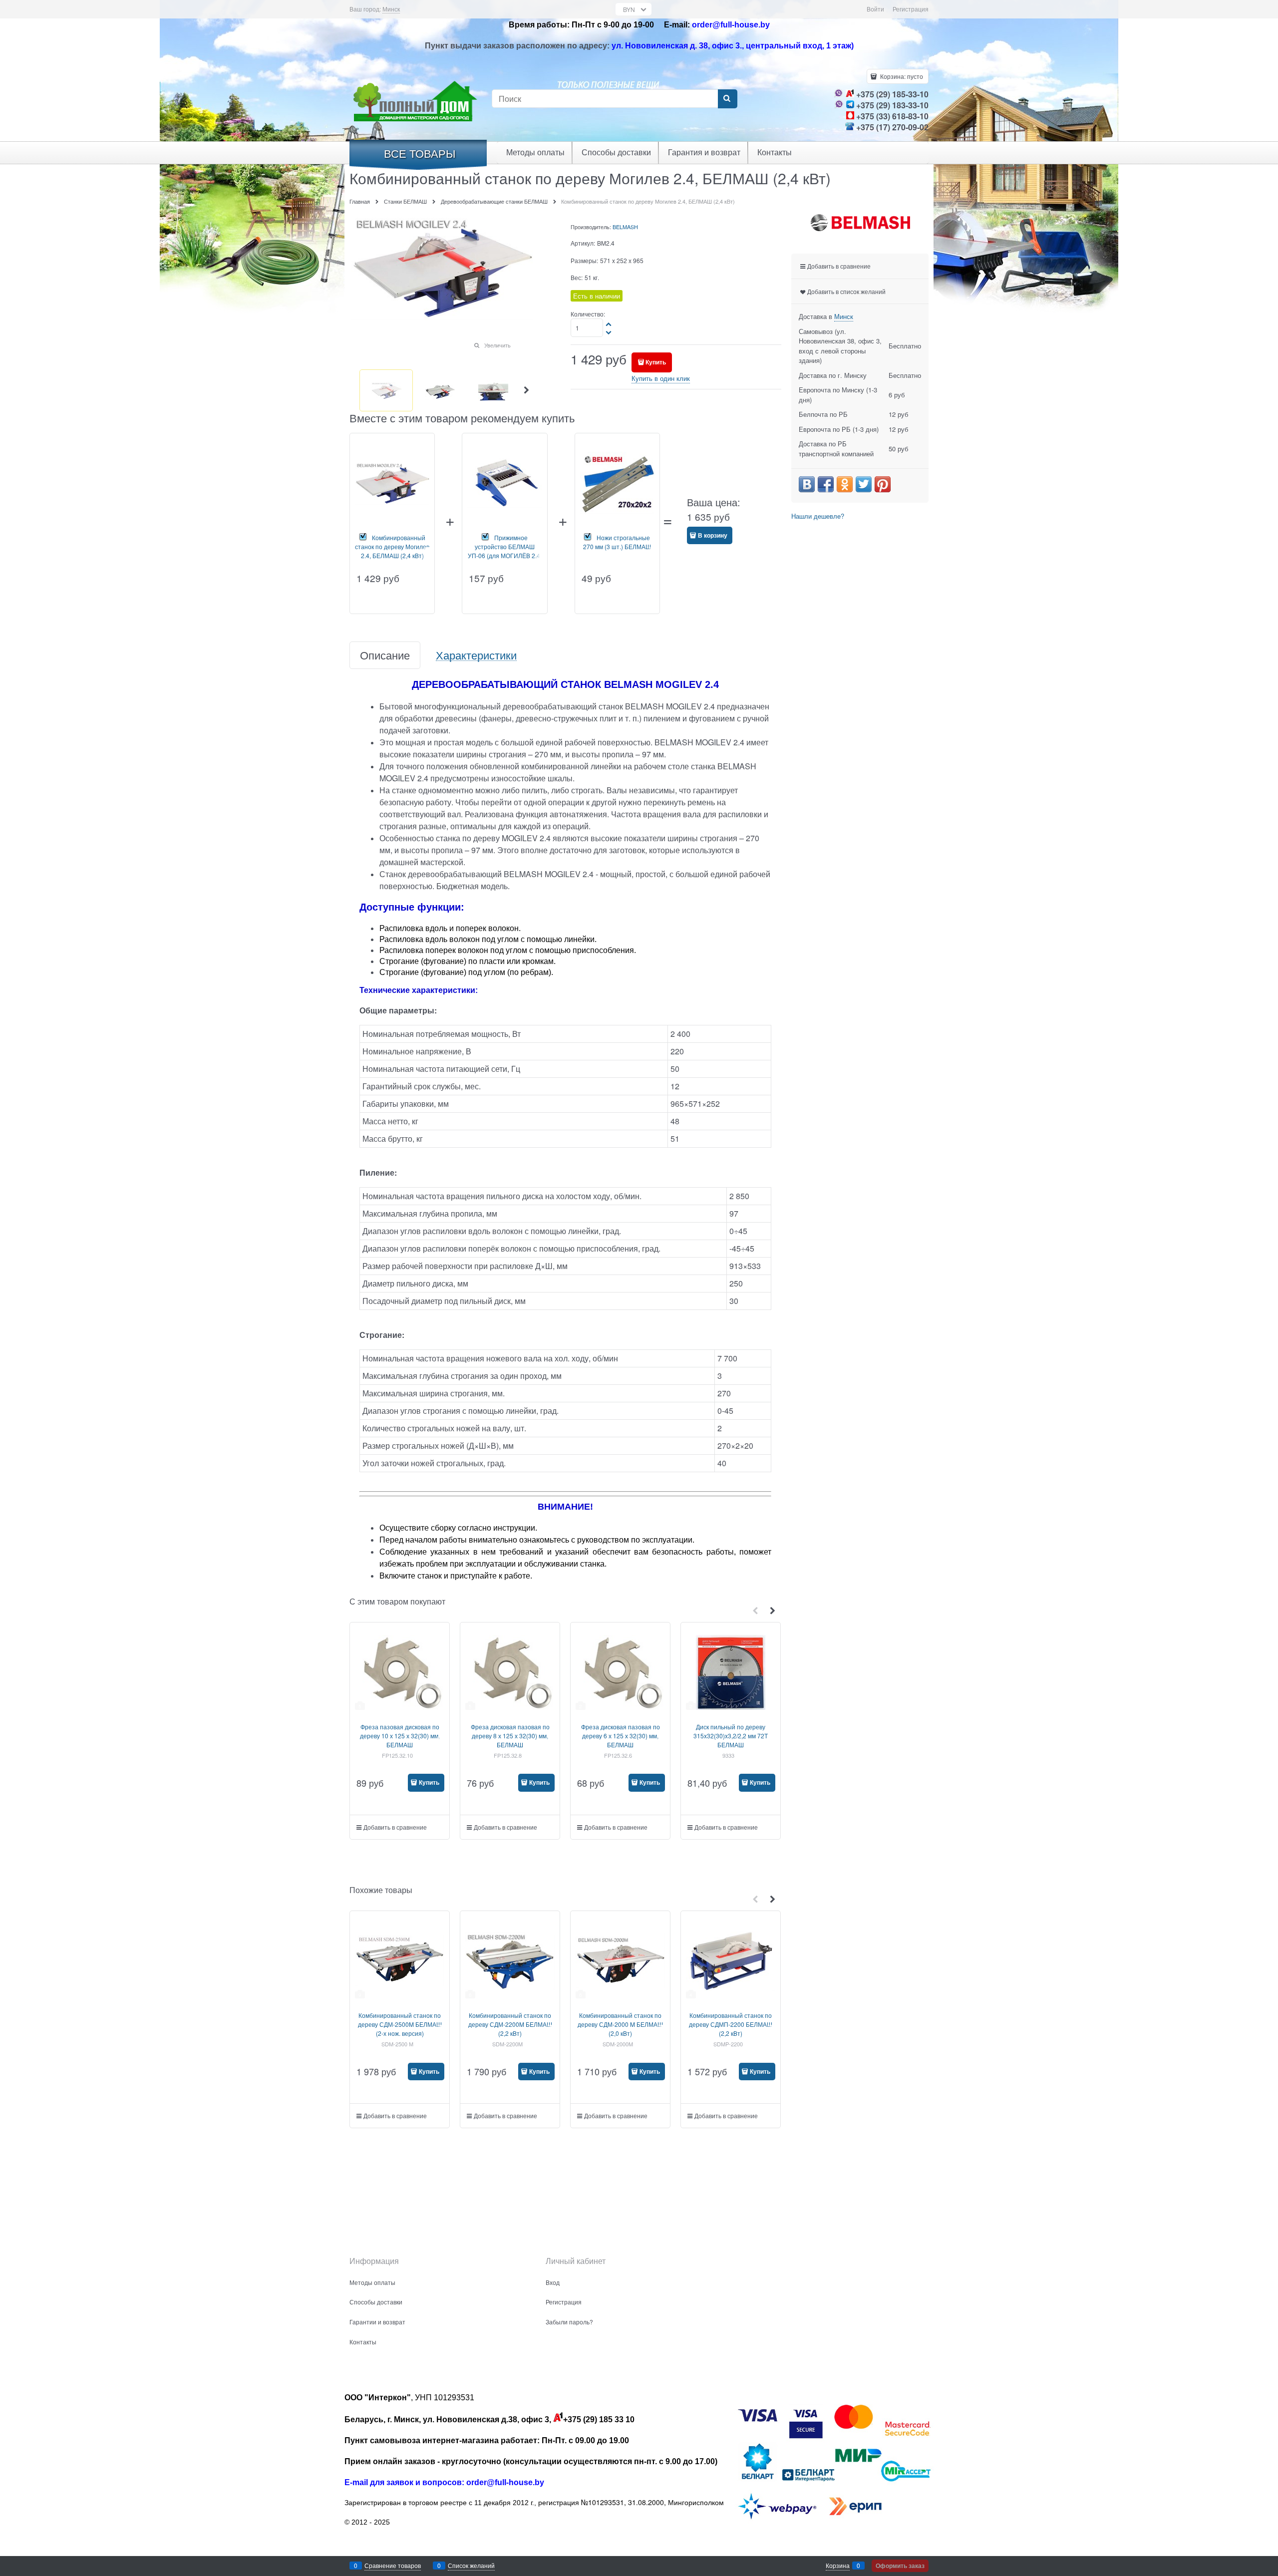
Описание (385, 655)
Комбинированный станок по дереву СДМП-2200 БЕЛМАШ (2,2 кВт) (731, 2024)
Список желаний (471, 2565)
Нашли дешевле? (818, 516)
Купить (656, 362)
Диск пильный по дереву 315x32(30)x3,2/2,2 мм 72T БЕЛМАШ (731, 1736)
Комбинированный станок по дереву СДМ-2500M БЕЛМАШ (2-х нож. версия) (400, 2024)
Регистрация (911, 9)
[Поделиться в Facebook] (826, 484)
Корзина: (901, 76)
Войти (875, 9)
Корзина (838, 2565)
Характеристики (476, 655)
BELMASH (625, 227)
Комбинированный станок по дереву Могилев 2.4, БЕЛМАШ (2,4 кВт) (392, 546)
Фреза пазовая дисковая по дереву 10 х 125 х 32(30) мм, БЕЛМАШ (400, 1736)
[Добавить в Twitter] (864, 484)
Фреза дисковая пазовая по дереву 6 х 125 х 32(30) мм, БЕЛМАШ (621, 1736)
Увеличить (497, 345)
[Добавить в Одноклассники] (845, 484)
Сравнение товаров (393, 2565)
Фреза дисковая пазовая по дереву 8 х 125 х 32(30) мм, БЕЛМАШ (510, 1736)
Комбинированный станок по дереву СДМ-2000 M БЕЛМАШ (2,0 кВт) (620, 2024)
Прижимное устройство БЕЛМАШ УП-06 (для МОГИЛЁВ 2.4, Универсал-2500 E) (505, 551)
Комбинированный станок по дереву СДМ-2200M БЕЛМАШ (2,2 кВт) (510, 2024)
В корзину (713, 535)
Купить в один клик (661, 378)
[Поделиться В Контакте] (807, 484)
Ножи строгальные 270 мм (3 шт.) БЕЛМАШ (617, 542)
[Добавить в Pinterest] (883, 484)
